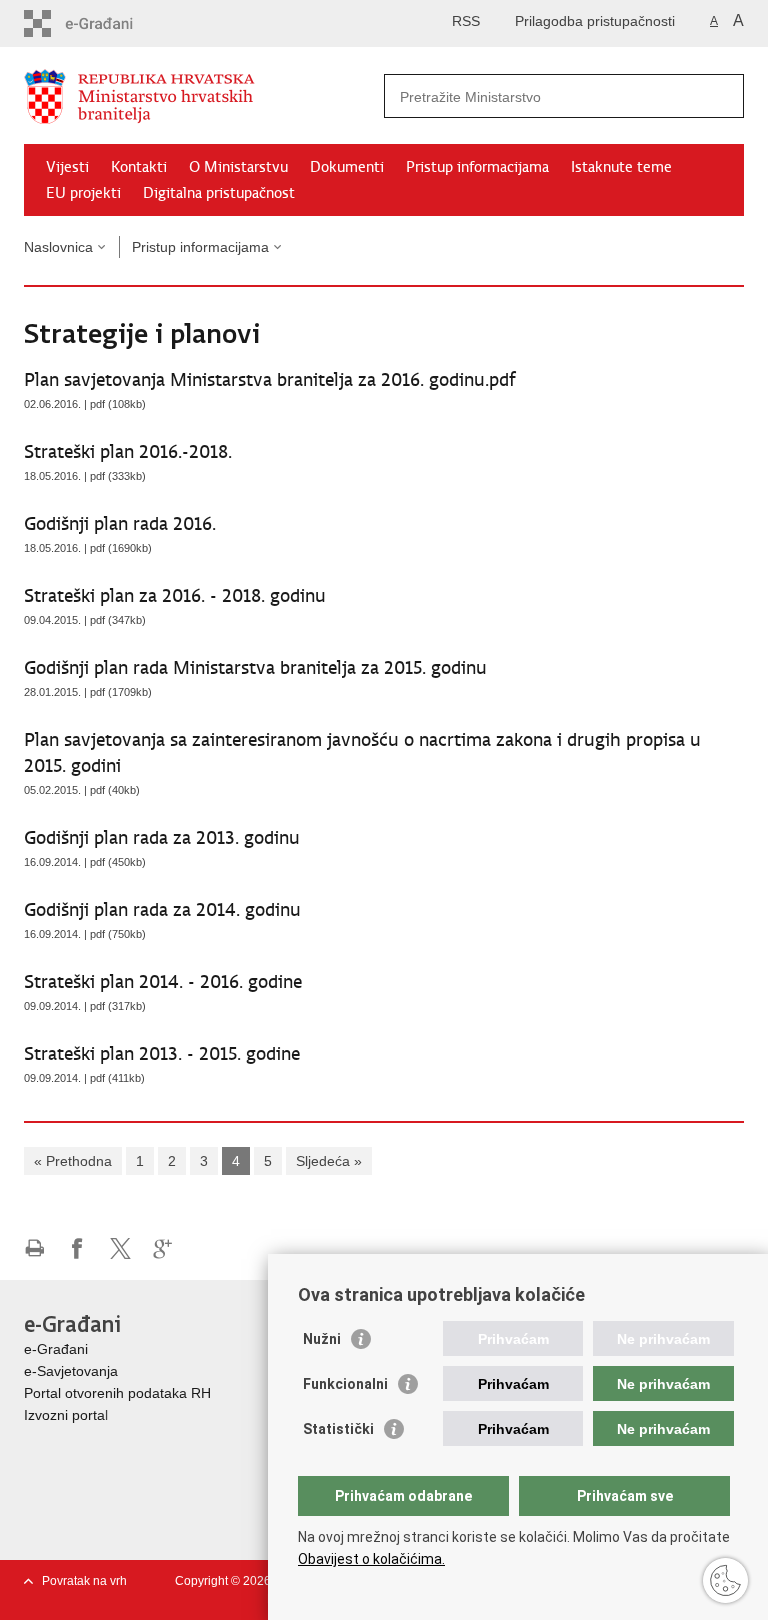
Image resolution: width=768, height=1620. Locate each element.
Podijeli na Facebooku (77, 1248)
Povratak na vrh (84, 1581)
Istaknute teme (621, 167)
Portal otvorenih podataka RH (117, 1393)
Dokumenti (347, 167)
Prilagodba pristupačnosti (595, 21)
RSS (466, 21)
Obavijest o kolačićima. (371, 1559)
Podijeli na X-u (120, 1248)
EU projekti (83, 193)
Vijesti (67, 167)
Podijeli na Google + (163, 1248)
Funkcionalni (345, 1384)
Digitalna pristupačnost (219, 193)
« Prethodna (73, 1161)
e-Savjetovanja (71, 1371)
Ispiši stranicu (34, 1248)
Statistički (338, 1429)
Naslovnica (58, 247)
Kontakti (139, 167)
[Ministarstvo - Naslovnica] (204, 96)
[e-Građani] (109, 23)
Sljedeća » (329, 1161)
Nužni (322, 1339)
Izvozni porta (64, 1415)
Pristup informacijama (477, 167)
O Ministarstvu (238, 167)
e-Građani (56, 1349)
